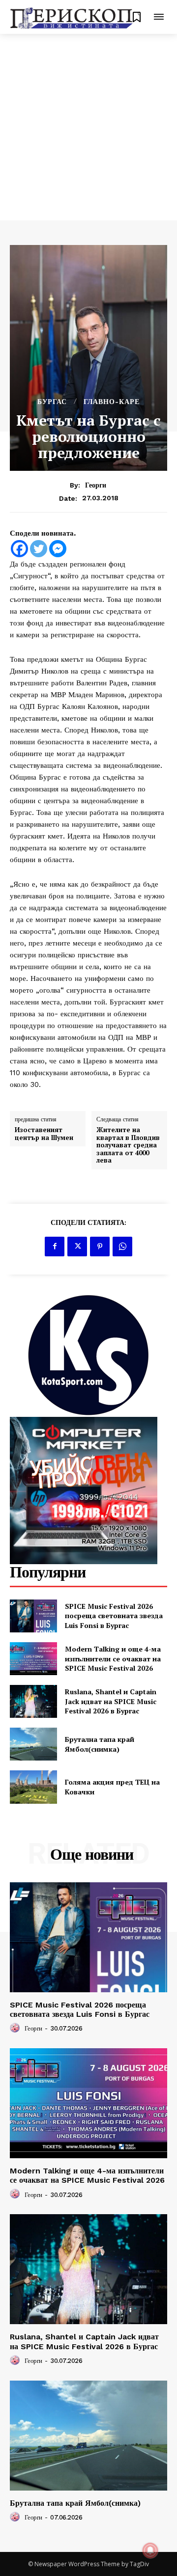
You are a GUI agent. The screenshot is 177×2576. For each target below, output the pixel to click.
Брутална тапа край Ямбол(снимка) (100, 1744)
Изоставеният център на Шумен (44, 1134)
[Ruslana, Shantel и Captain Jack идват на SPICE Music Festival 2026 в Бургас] (33, 1701)
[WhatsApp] (122, 1247)
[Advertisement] (88, 127)
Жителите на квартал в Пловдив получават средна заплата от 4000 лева (128, 1145)
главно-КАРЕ (112, 402)
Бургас (52, 402)
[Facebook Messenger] (58, 549)
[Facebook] (19, 549)
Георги (96, 485)
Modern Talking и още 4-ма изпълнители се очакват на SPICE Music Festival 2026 (113, 1658)
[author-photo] (16, 2028)
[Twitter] (39, 549)
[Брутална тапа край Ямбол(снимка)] (33, 1744)
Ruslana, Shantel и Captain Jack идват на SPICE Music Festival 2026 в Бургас (111, 1701)
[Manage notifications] (150, 2550)
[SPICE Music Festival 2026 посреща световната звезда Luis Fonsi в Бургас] (33, 1616)
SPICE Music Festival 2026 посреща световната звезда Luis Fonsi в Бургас (114, 1616)
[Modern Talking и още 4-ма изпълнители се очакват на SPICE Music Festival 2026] (33, 1659)
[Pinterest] (100, 1247)
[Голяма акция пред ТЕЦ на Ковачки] (33, 1787)
